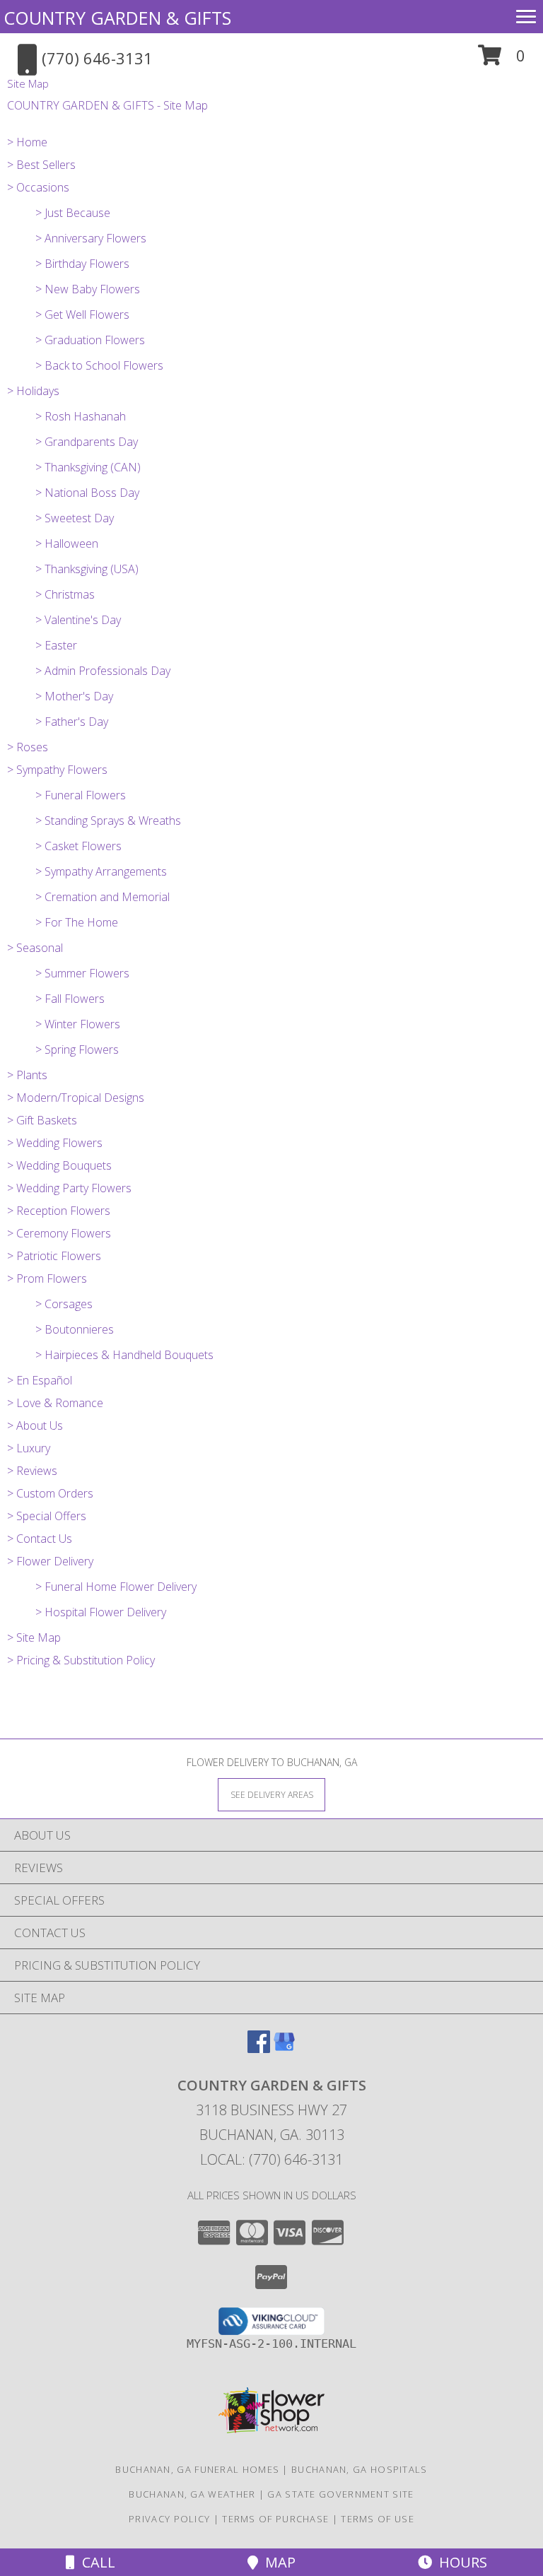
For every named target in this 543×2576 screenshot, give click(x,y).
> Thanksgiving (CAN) (88, 467)
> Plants (27, 1075)
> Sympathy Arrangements (101, 871)
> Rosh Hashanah (81, 416)
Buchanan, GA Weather (192, 2494)
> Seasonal (35, 948)
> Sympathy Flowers (57, 770)
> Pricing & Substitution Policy (81, 1660)
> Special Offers (47, 1516)
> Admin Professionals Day (103, 671)
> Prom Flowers (47, 1278)
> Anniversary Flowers (91, 238)
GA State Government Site (340, 2494)
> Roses (28, 747)
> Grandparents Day (87, 442)
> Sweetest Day (75, 518)
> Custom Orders (50, 1493)
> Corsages (64, 1304)
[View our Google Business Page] (284, 2048)
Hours (460, 2562)
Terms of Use (378, 2519)
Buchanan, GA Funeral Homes (197, 2469)
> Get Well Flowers (82, 314)
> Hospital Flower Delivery (101, 1612)
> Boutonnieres (75, 1329)
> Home (27, 142)
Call (95, 2562)
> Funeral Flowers (81, 795)
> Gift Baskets (42, 1120)
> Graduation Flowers (90, 340)
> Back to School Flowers (99, 365)
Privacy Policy (169, 2519)
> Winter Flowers (78, 1024)
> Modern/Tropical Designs (76, 1098)
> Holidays (33, 391)
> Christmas (65, 594)
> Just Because (73, 213)
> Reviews (32, 1471)
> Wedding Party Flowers (69, 1188)
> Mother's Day (74, 696)
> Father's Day (72, 722)
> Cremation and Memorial (103, 897)
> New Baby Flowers (88, 289)
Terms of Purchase (275, 2519)
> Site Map (34, 1637)
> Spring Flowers (77, 1049)
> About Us (35, 1425)
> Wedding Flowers (55, 1143)
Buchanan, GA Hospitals (360, 2469)
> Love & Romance (55, 1403)
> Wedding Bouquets (59, 1165)
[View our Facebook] (259, 2048)
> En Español (40, 1380)
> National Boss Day (87, 493)
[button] (502, 60)
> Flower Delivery (50, 1561)
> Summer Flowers (82, 973)
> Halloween (67, 543)
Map (277, 2562)
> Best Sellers (41, 165)
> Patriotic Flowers (54, 1256)
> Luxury (29, 1448)
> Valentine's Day (78, 620)
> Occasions (38, 187)
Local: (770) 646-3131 (271, 2159)
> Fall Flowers (70, 999)
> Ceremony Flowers (59, 1233)
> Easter (56, 645)
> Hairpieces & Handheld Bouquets (124, 1355)
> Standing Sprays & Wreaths (108, 821)
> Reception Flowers (59, 1211)
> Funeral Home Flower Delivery (116, 1587)
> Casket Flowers (78, 846)
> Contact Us (40, 1539)
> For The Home (77, 922)
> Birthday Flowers (82, 264)
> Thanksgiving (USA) (87, 569)
